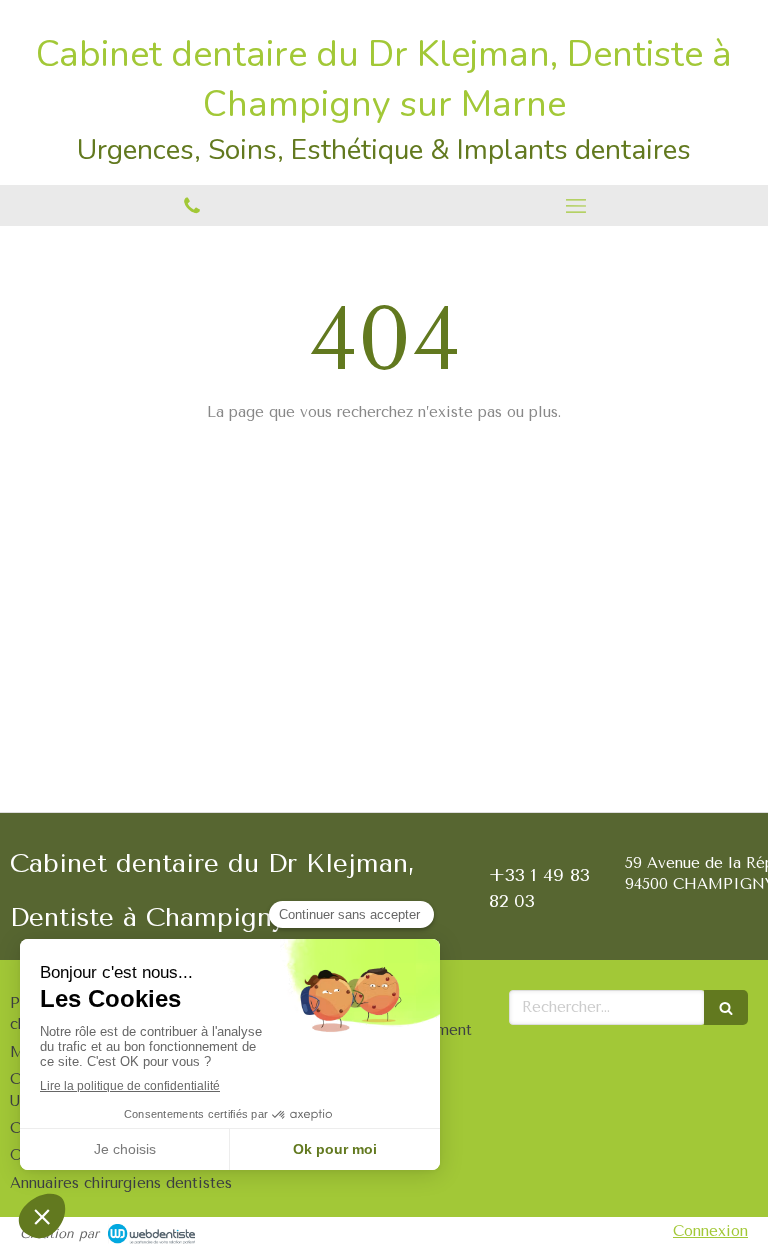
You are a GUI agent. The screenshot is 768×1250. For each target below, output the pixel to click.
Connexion (710, 1231)
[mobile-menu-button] (576, 206)
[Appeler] (192, 205)
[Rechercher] (726, 1007)
